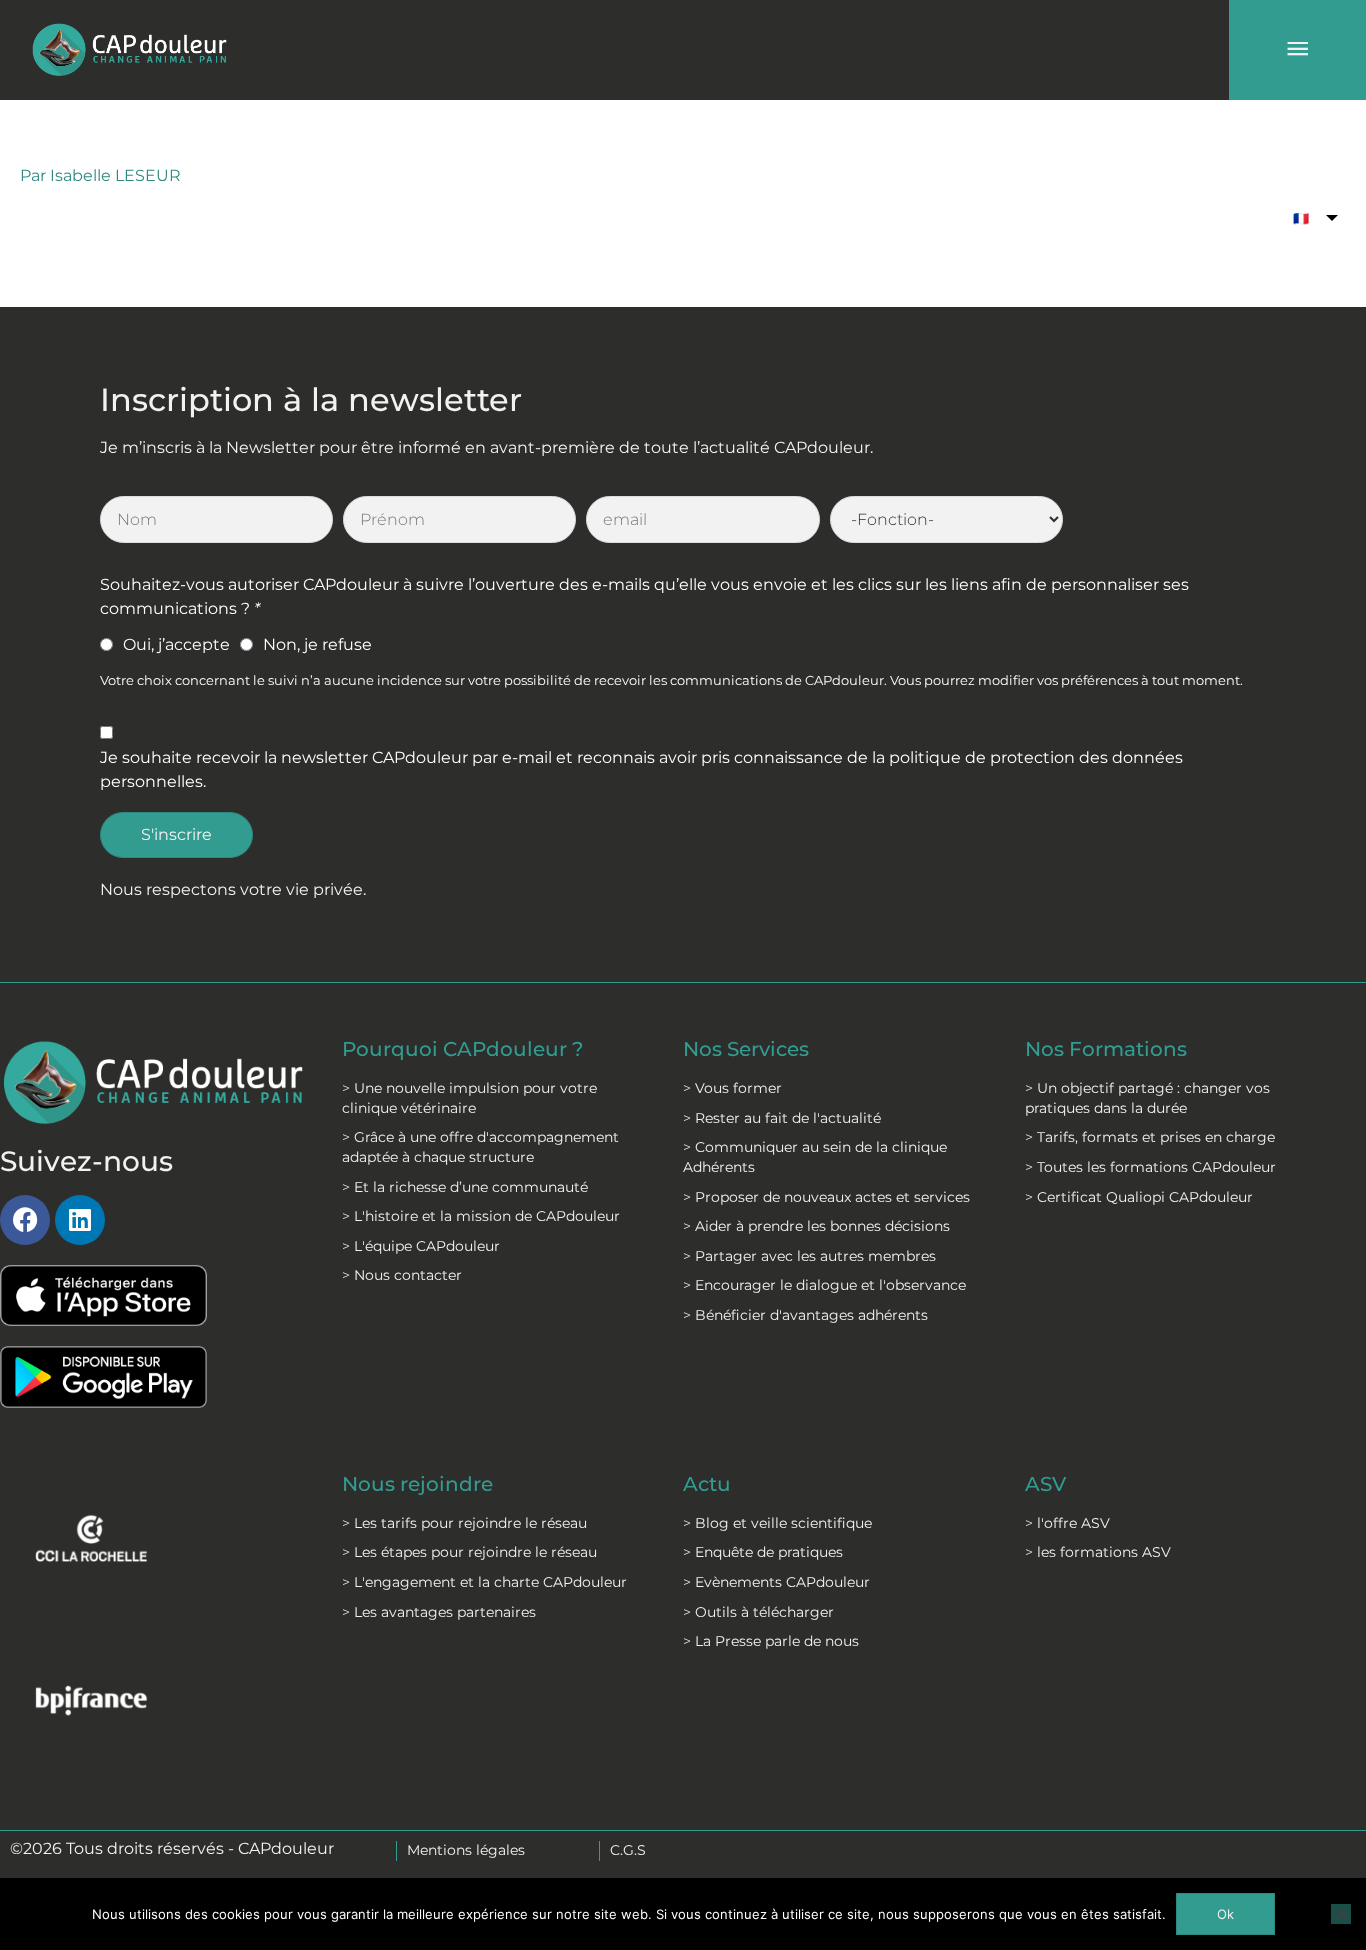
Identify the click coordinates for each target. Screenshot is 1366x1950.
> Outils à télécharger (758, 1612)
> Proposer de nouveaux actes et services (826, 1197)
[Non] (1341, 1914)
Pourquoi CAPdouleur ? (462, 1049)
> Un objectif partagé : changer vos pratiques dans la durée (1147, 1098)
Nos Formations (1106, 1049)
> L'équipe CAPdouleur (421, 1246)
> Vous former (732, 1088)
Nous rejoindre (417, 1484)
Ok (1225, 1914)
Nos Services (746, 1049)
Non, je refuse (317, 644)
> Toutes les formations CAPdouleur (1150, 1167)
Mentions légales (466, 1850)
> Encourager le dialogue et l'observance (824, 1285)
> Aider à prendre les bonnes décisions (816, 1226)
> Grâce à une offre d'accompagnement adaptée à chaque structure (480, 1147)
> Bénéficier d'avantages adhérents (805, 1315)
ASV (1045, 1484)
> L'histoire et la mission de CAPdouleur (481, 1216)
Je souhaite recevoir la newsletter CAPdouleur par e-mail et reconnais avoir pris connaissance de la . (641, 769)
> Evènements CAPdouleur (776, 1582)
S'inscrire (176, 834)
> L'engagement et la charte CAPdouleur (484, 1582)
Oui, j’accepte (176, 644)
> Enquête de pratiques (763, 1552)
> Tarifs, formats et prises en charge (1150, 1137)
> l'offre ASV (1067, 1523)
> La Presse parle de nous (771, 1641)
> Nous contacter (402, 1275)
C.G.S (628, 1850)
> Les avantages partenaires (439, 1612)
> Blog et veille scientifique (777, 1523)
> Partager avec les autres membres (809, 1256)
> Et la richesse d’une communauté (465, 1187)
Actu (707, 1484)
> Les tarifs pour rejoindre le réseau (464, 1523)
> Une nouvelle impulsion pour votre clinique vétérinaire (469, 1098)
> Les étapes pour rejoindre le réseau (469, 1552)
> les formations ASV (1098, 1552)
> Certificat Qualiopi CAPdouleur (1139, 1197)
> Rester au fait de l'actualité (782, 1118)
